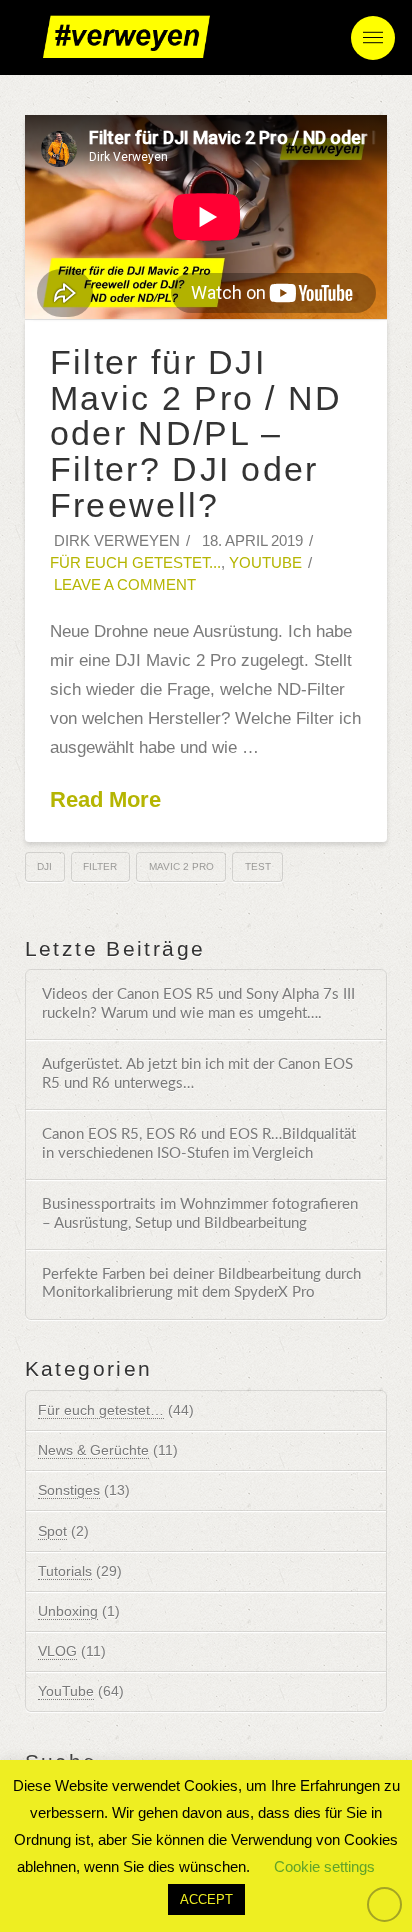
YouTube (265, 563)
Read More (105, 799)
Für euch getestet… (101, 1410)
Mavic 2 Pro (181, 866)
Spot (52, 1531)
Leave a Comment (123, 585)
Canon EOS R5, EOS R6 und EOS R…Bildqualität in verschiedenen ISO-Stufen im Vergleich (199, 1144)
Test (258, 866)
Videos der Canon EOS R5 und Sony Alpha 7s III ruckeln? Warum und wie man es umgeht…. (198, 1004)
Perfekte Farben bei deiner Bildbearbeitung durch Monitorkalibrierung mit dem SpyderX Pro (201, 1284)
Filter (100, 866)
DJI (44, 866)
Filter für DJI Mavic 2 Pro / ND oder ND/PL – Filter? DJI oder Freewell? (196, 433)
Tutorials (65, 1571)
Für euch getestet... (135, 563)
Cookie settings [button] (324, 1866)
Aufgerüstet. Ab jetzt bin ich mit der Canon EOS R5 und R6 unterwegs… (197, 1074)
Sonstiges (69, 1490)
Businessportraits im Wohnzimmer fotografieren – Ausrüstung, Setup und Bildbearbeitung (200, 1214)
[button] (373, 38)
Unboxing (68, 1611)
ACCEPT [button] (206, 1899)
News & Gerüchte (93, 1450)
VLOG (57, 1651)
